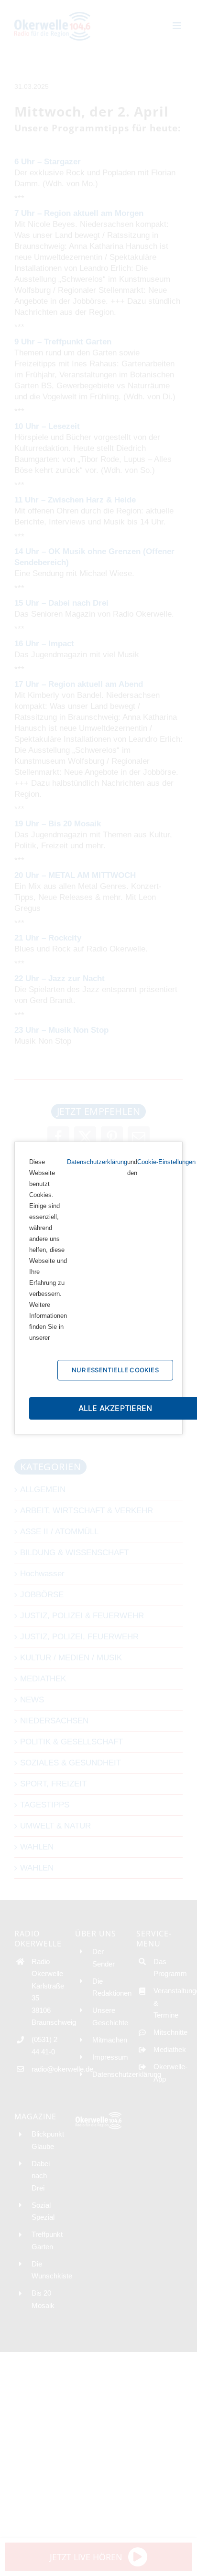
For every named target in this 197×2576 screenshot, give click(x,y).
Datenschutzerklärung (97, 1162)
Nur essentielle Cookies (115, 1370)
